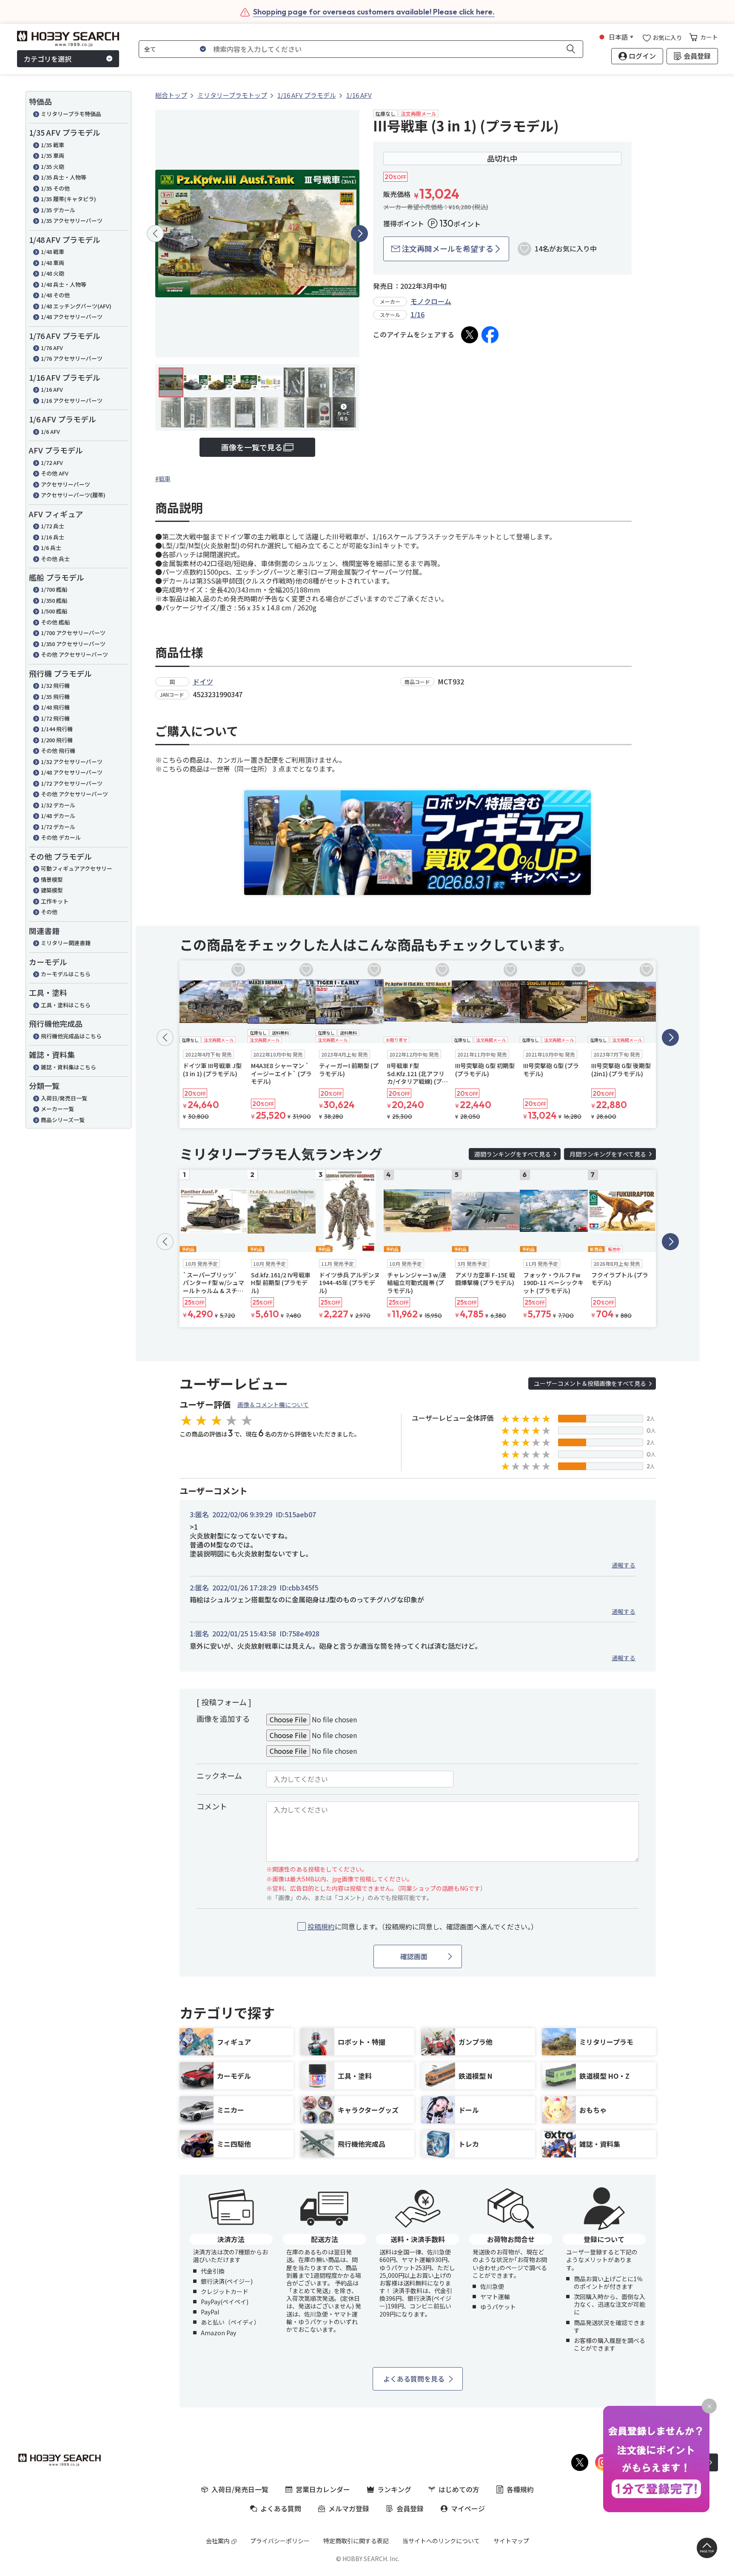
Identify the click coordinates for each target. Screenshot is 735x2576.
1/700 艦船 (54, 589)
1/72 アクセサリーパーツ (72, 783)
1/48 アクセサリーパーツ (72, 317)
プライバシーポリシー (280, 2541)
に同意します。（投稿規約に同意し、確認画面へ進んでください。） (423, 1927)
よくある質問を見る (414, 2379)
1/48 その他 (55, 295)
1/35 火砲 (53, 167)
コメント (212, 1806)
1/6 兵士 (51, 548)
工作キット (55, 901)
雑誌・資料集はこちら (68, 1067)
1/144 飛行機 (57, 729)
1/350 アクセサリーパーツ (73, 644)
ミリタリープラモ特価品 (71, 114)
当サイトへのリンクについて (441, 2541)
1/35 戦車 (53, 145)
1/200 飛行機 (57, 740)
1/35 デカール (58, 210)
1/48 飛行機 (55, 707)
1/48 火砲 (53, 273)
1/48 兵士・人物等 (64, 284)
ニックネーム (219, 1775)
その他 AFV (55, 473)
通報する (624, 1565)
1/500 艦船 (54, 611)
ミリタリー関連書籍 (66, 943)
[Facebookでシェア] (490, 335)
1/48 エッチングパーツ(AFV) (76, 306)
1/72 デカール (58, 827)
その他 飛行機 (58, 751)
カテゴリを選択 (48, 59)
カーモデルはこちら (66, 974)
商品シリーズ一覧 (63, 1120)
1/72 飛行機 (55, 718)
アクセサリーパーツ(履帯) (73, 495)
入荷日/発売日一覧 (64, 1098)
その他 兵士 (55, 559)
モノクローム (431, 301)
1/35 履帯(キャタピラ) (68, 199)
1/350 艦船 (54, 600)
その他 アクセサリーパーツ (74, 654)
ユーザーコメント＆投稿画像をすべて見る (590, 1383)
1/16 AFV (52, 389)
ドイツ (203, 681)
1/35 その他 (55, 188)
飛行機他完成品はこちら (71, 1036)
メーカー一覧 (57, 1109)
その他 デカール (61, 837)
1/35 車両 (53, 155)
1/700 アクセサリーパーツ (73, 633)
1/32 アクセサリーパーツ (72, 762)
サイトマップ (511, 2541)
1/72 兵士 (53, 526)
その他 (49, 912)
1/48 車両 (53, 263)
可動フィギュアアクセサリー (77, 868)
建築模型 (52, 890)
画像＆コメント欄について (273, 1405)
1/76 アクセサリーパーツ (72, 358)
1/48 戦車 (53, 252)
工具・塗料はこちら (66, 1005)
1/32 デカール (58, 805)
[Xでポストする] (470, 335)
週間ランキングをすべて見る (513, 1154)
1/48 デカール (58, 816)
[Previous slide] (155, 234)
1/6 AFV (50, 432)
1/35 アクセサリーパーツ (72, 221)
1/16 (417, 314)
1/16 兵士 (53, 537)
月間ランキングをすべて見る (608, 1154)
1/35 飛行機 (55, 697)
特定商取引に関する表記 (356, 2541)
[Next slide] (359, 234)
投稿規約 (321, 1926)
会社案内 (218, 2541)
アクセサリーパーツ (66, 484)
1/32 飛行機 (55, 685)
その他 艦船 (55, 622)
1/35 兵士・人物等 (64, 177)
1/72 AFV (52, 463)
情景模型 (52, 879)
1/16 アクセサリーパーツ (72, 400)
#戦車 (163, 479)
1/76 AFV (52, 348)
